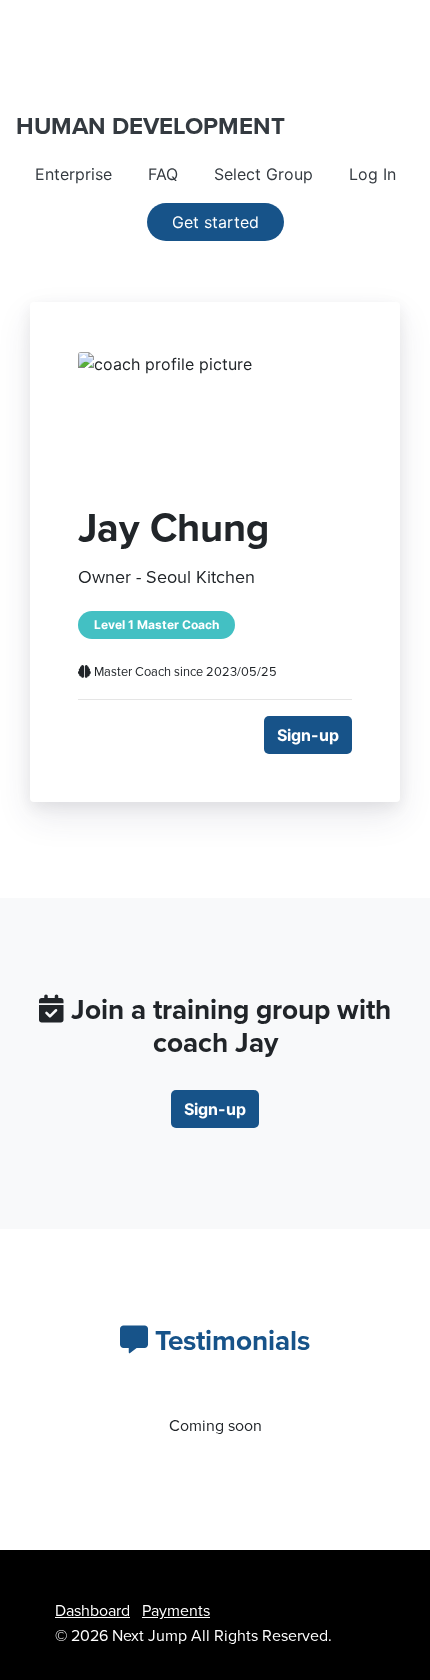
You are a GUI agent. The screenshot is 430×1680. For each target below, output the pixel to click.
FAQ (163, 174)
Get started (215, 222)
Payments (176, 1611)
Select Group (263, 174)
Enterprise (73, 174)
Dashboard (92, 1611)
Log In (372, 174)
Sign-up (308, 735)
